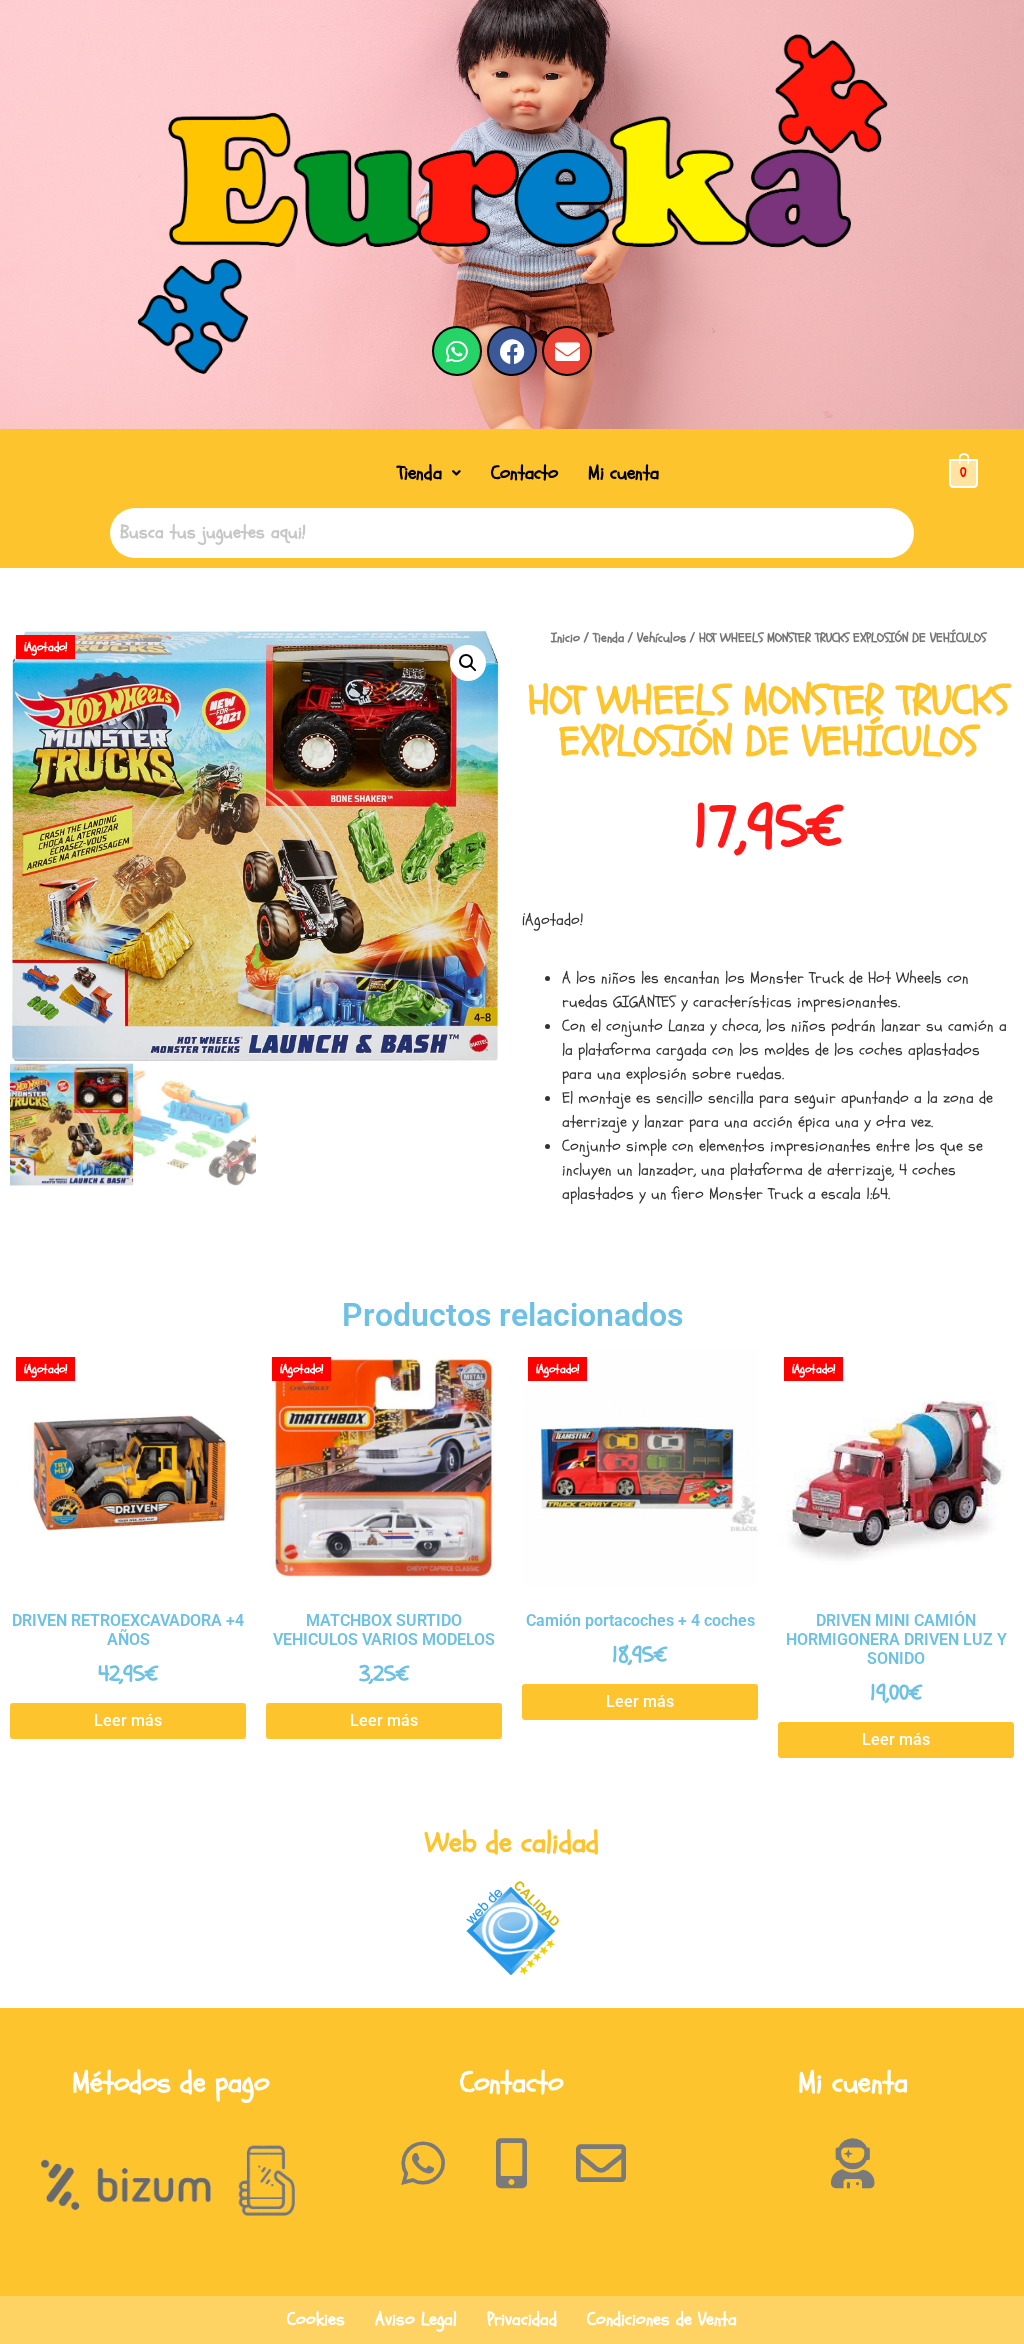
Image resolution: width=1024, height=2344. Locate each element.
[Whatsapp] (457, 351)
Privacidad (522, 2319)
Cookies (316, 2319)
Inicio (565, 638)
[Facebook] (512, 351)
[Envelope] (567, 351)
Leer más (128, 1720)
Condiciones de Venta (662, 2319)
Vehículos (661, 638)
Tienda (419, 473)
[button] (429, 473)
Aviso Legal (416, 2319)
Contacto (524, 473)
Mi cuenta (623, 473)
